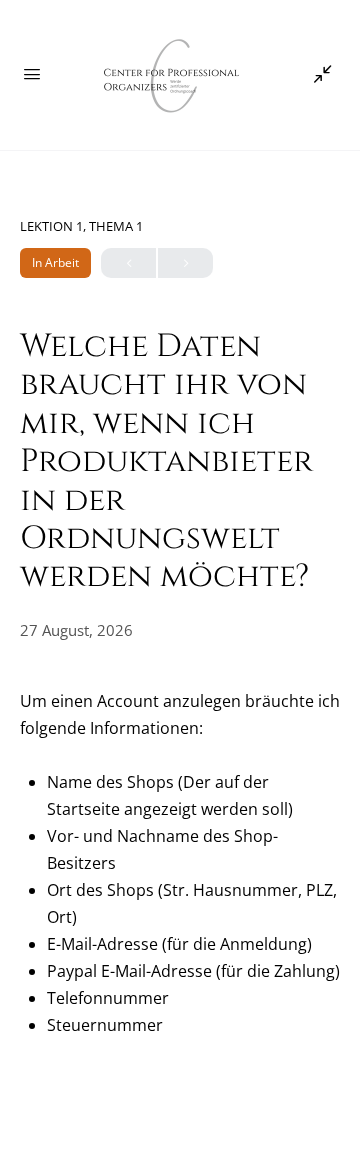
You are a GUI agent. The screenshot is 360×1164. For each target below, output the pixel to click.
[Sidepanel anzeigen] (318, 75)
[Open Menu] (32, 73)
